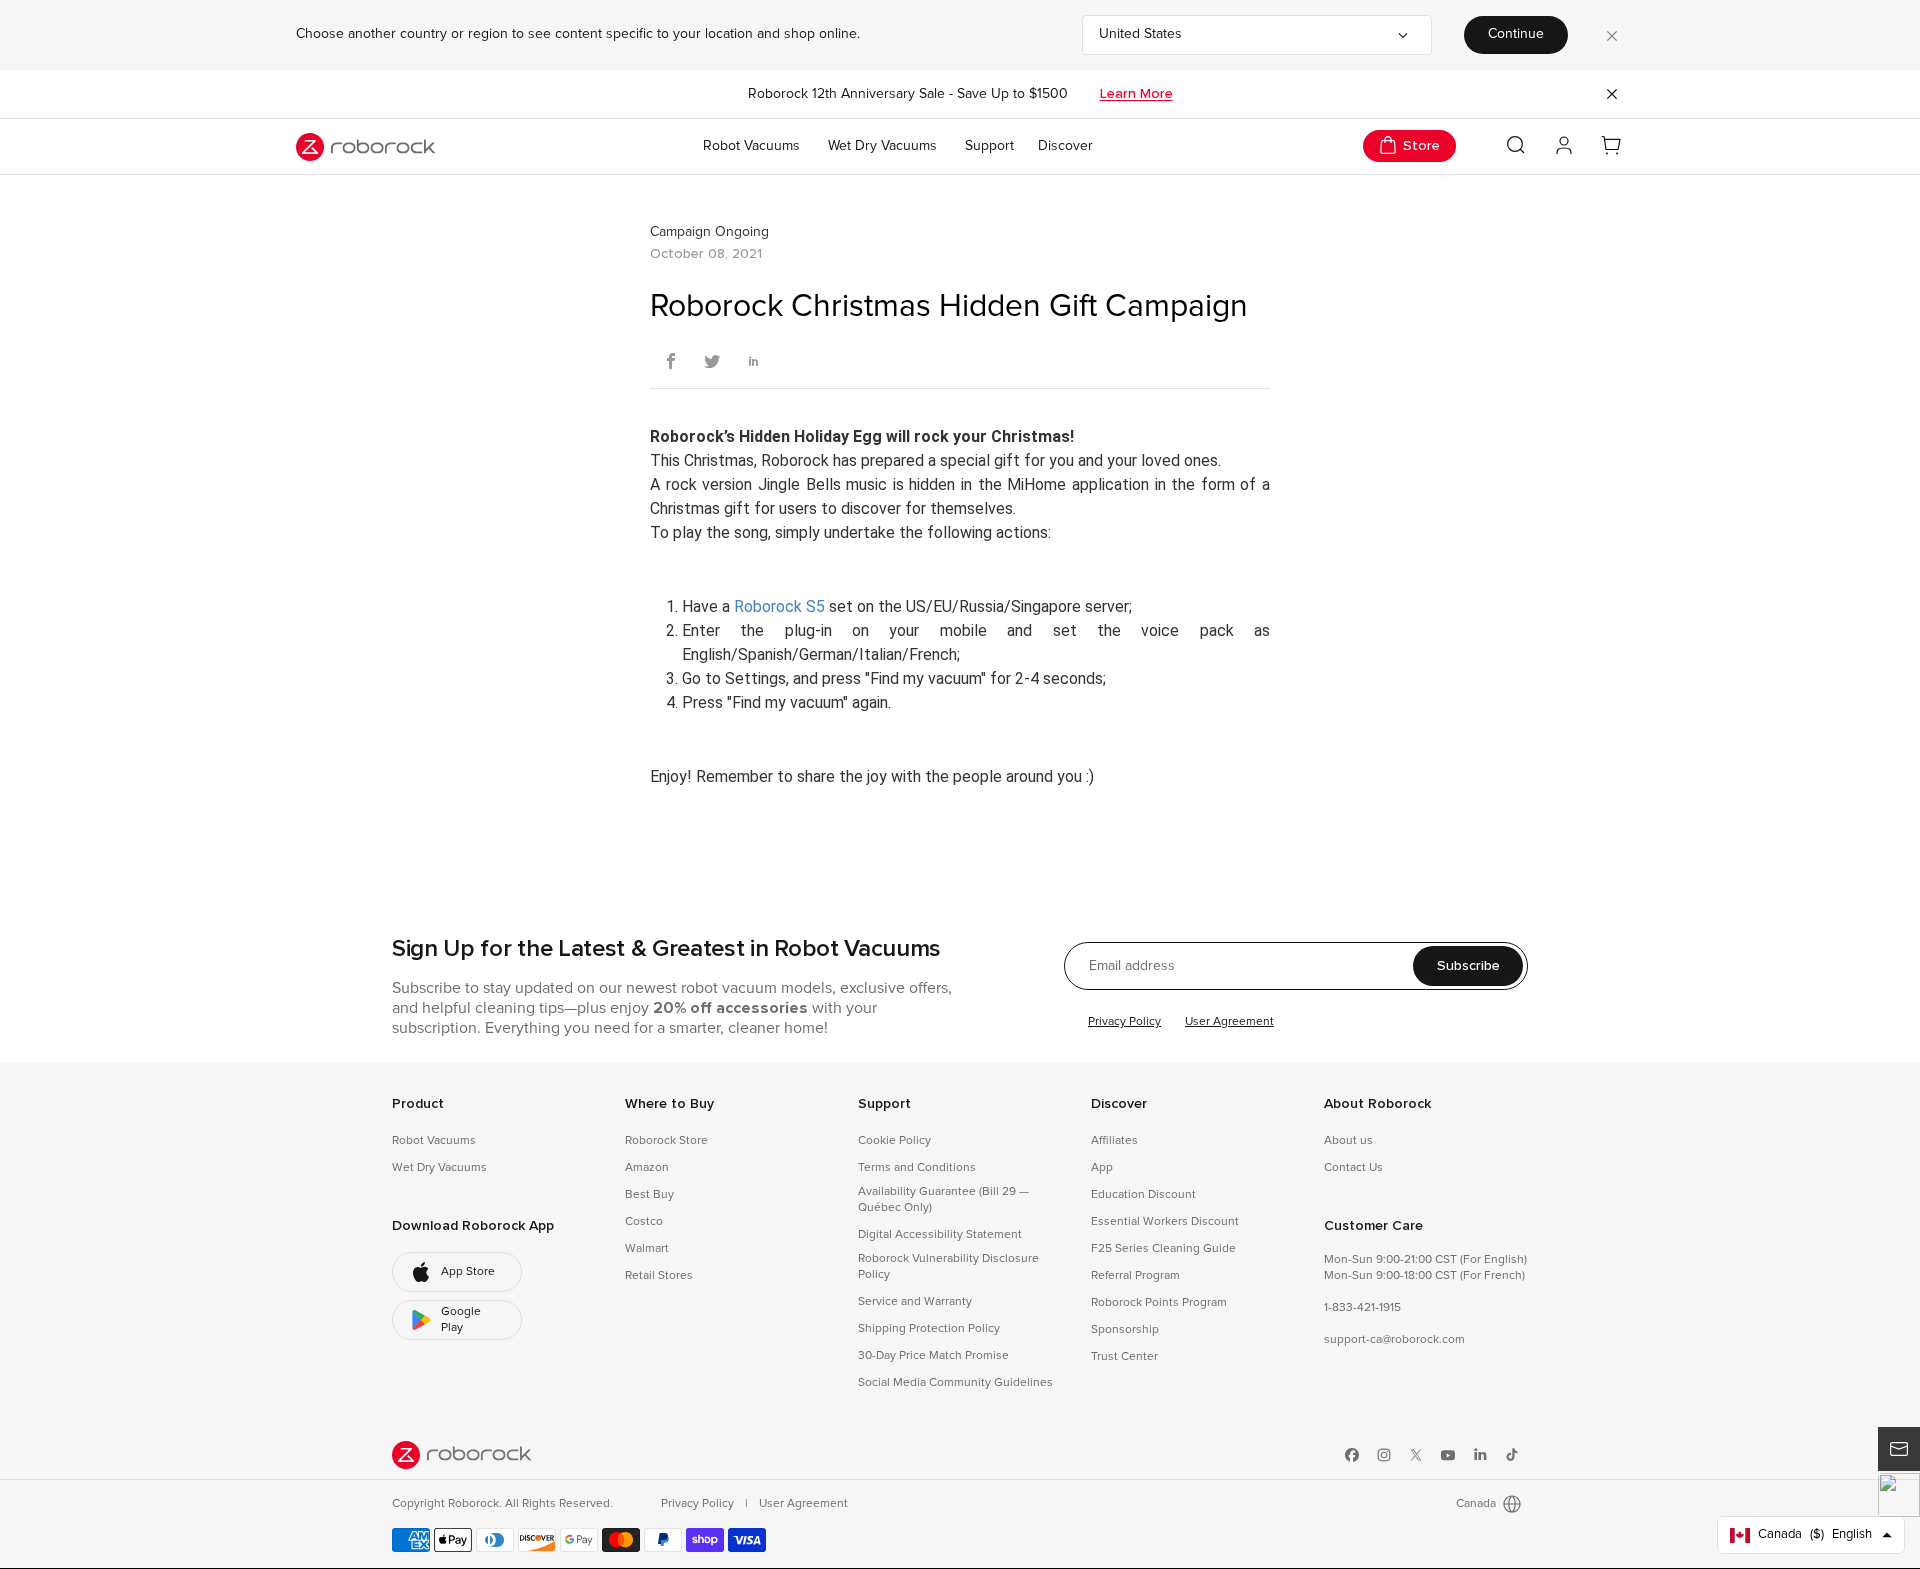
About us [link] (1348, 1141)
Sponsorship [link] (1125, 1330)
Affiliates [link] (1114, 1141)
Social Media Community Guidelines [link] (955, 1383)
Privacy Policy (1124, 1022)
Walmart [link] (647, 1249)
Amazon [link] (647, 1168)
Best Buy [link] (649, 1195)
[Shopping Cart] (1612, 146)
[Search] (1516, 145)
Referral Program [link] (1135, 1276)
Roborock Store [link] (666, 1141)
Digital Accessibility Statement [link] (940, 1235)
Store (1421, 145)
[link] (457, 1272)
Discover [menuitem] (1065, 146)
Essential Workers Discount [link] (1165, 1222)
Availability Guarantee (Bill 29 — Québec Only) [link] (943, 1200)
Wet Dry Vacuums (882, 146)
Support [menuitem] (989, 146)
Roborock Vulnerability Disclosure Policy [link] (948, 1267)
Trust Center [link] (1124, 1357)
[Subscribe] (1899, 1449)
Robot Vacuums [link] (434, 1141)
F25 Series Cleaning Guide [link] (1163, 1249)
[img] (462, 1455)
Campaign (680, 232)
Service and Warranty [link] (915, 1302)
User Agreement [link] (803, 1504)
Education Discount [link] (1143, 1195)
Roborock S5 (779, 606)
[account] (1564, 146)
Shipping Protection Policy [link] (929, 1329)
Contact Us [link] (1353, 1168)
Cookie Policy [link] (894, 1141)
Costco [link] (644, 1222)
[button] (1899, 1495)
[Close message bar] (1612, 94)
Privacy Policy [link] (699, 1504)
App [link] (1102, 1168)
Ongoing (742, 232)
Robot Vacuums (751, 146)
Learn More (1136, 94)
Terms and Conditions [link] (917, 1168)
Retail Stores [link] (659, 1276)
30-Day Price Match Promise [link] (933, 1356)
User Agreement (1229, 1022)
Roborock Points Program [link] (1159, 1303)
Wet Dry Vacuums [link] (439, 1168)
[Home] (366, 147)
